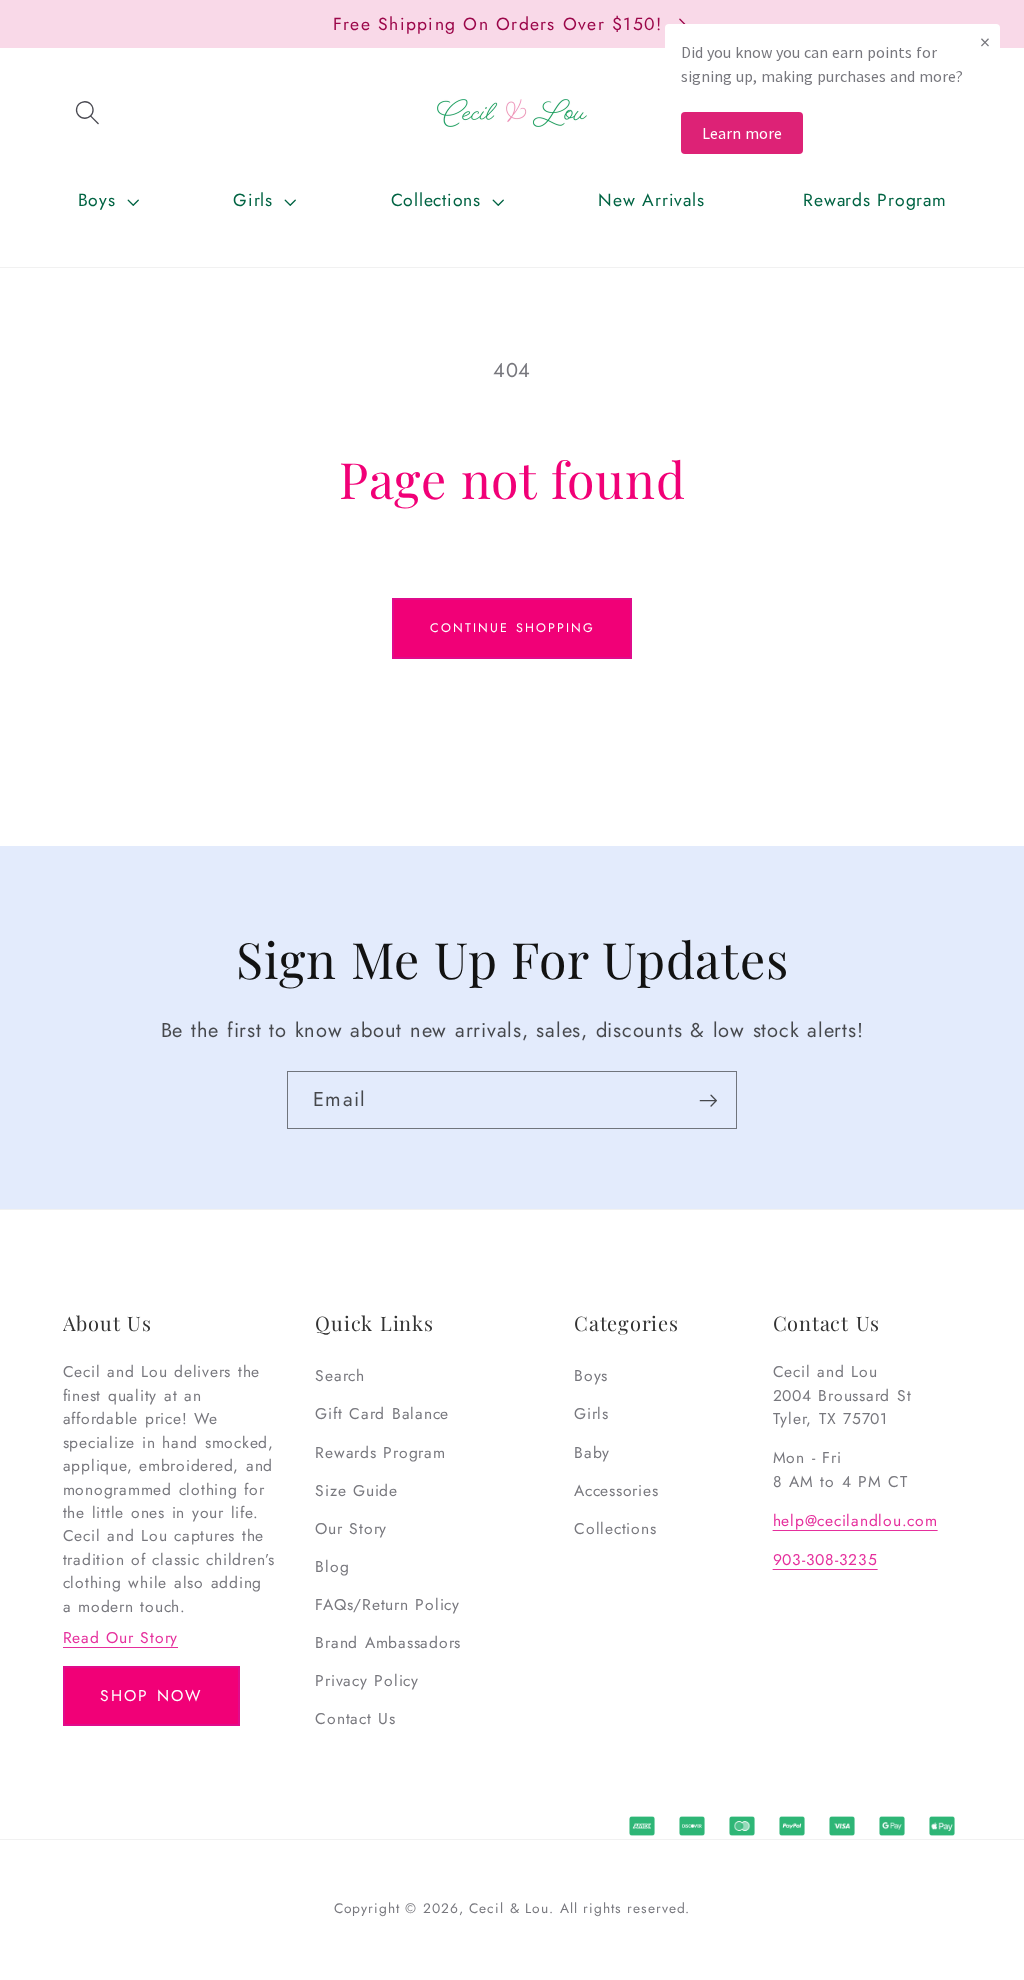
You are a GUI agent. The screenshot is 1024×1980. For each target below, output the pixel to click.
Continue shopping (512, 628)
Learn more (742, 133)
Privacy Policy (367, 1680)
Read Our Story (121, 1637)
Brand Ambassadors (388, 1642)
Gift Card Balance (382, 1413)
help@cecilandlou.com (855, 1520)
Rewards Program (380, 1452)
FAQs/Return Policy (387, 1604)
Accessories (616, 1490)
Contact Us (355, 1718)
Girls (591, 1413)
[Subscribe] (708, 1100)
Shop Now (151, 1695)
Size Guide (356, 1490)
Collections (615, 1528)
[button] (88, 113)
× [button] (985, 41)
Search (340, 1375)
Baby (592, 1452)
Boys (591, 1375)
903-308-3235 (825, 1559)
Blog (332, 1566)
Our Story (351, 1528)
